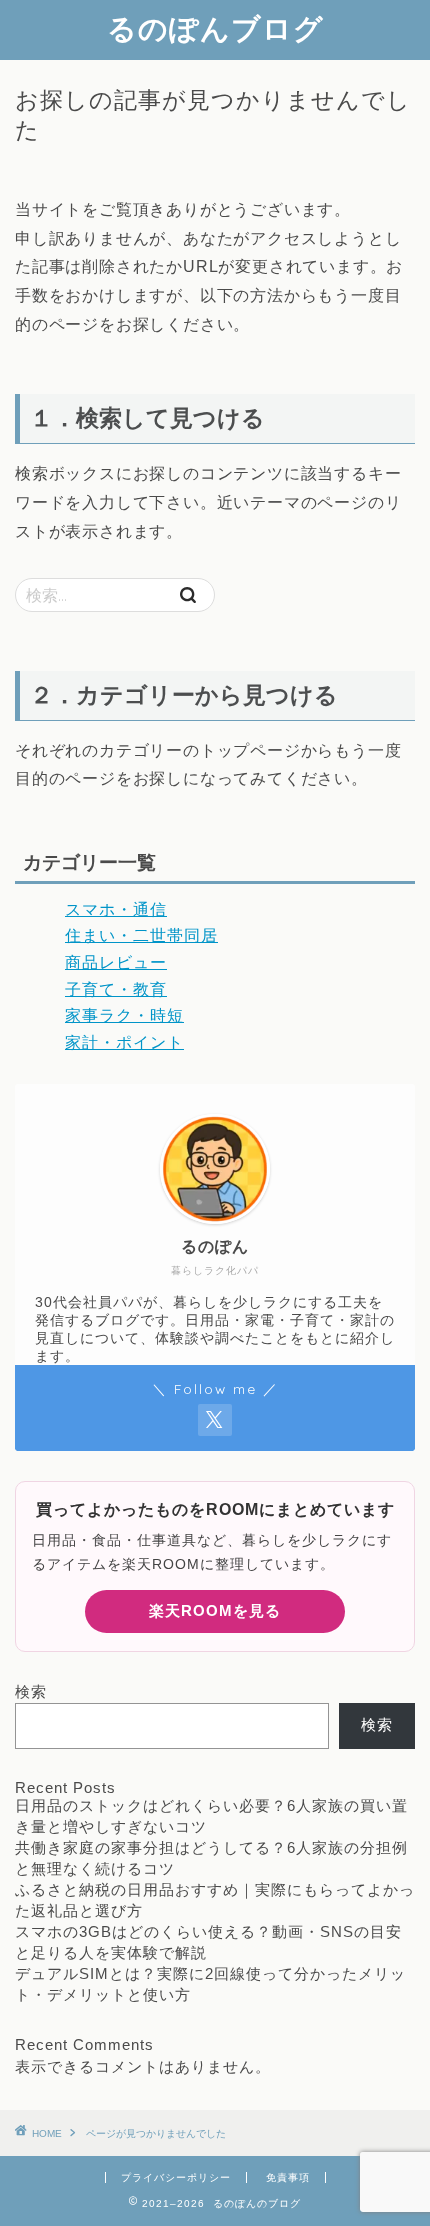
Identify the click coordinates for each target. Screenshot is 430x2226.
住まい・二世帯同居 (141, 935)
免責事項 (288, 2177)
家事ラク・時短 (124, 1015)
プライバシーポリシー (176, 2177)
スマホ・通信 (116, 909)
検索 (31, 1691)
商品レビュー (116, 962)
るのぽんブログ (215, 28)
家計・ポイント (124, 1042)
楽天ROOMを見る (215, 1610)
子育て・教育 (116, 989)
